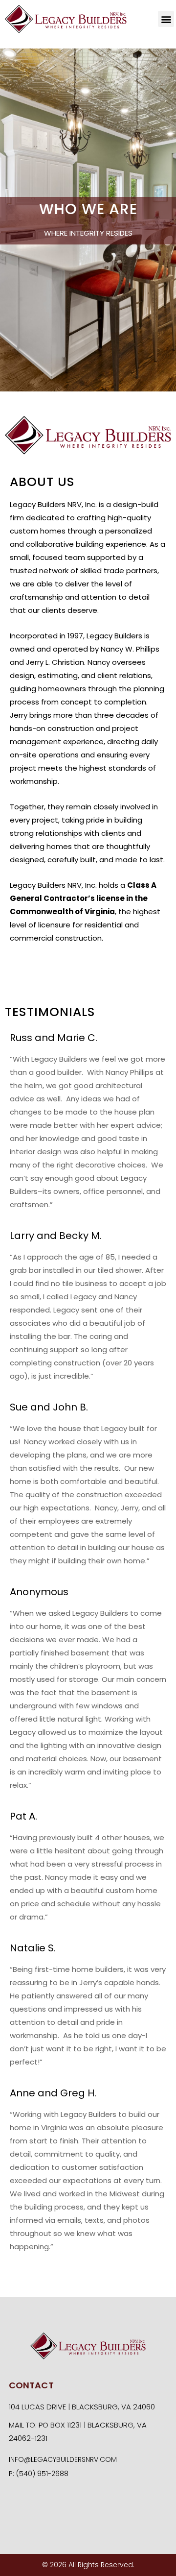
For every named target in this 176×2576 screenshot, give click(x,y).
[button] (166, 19)
